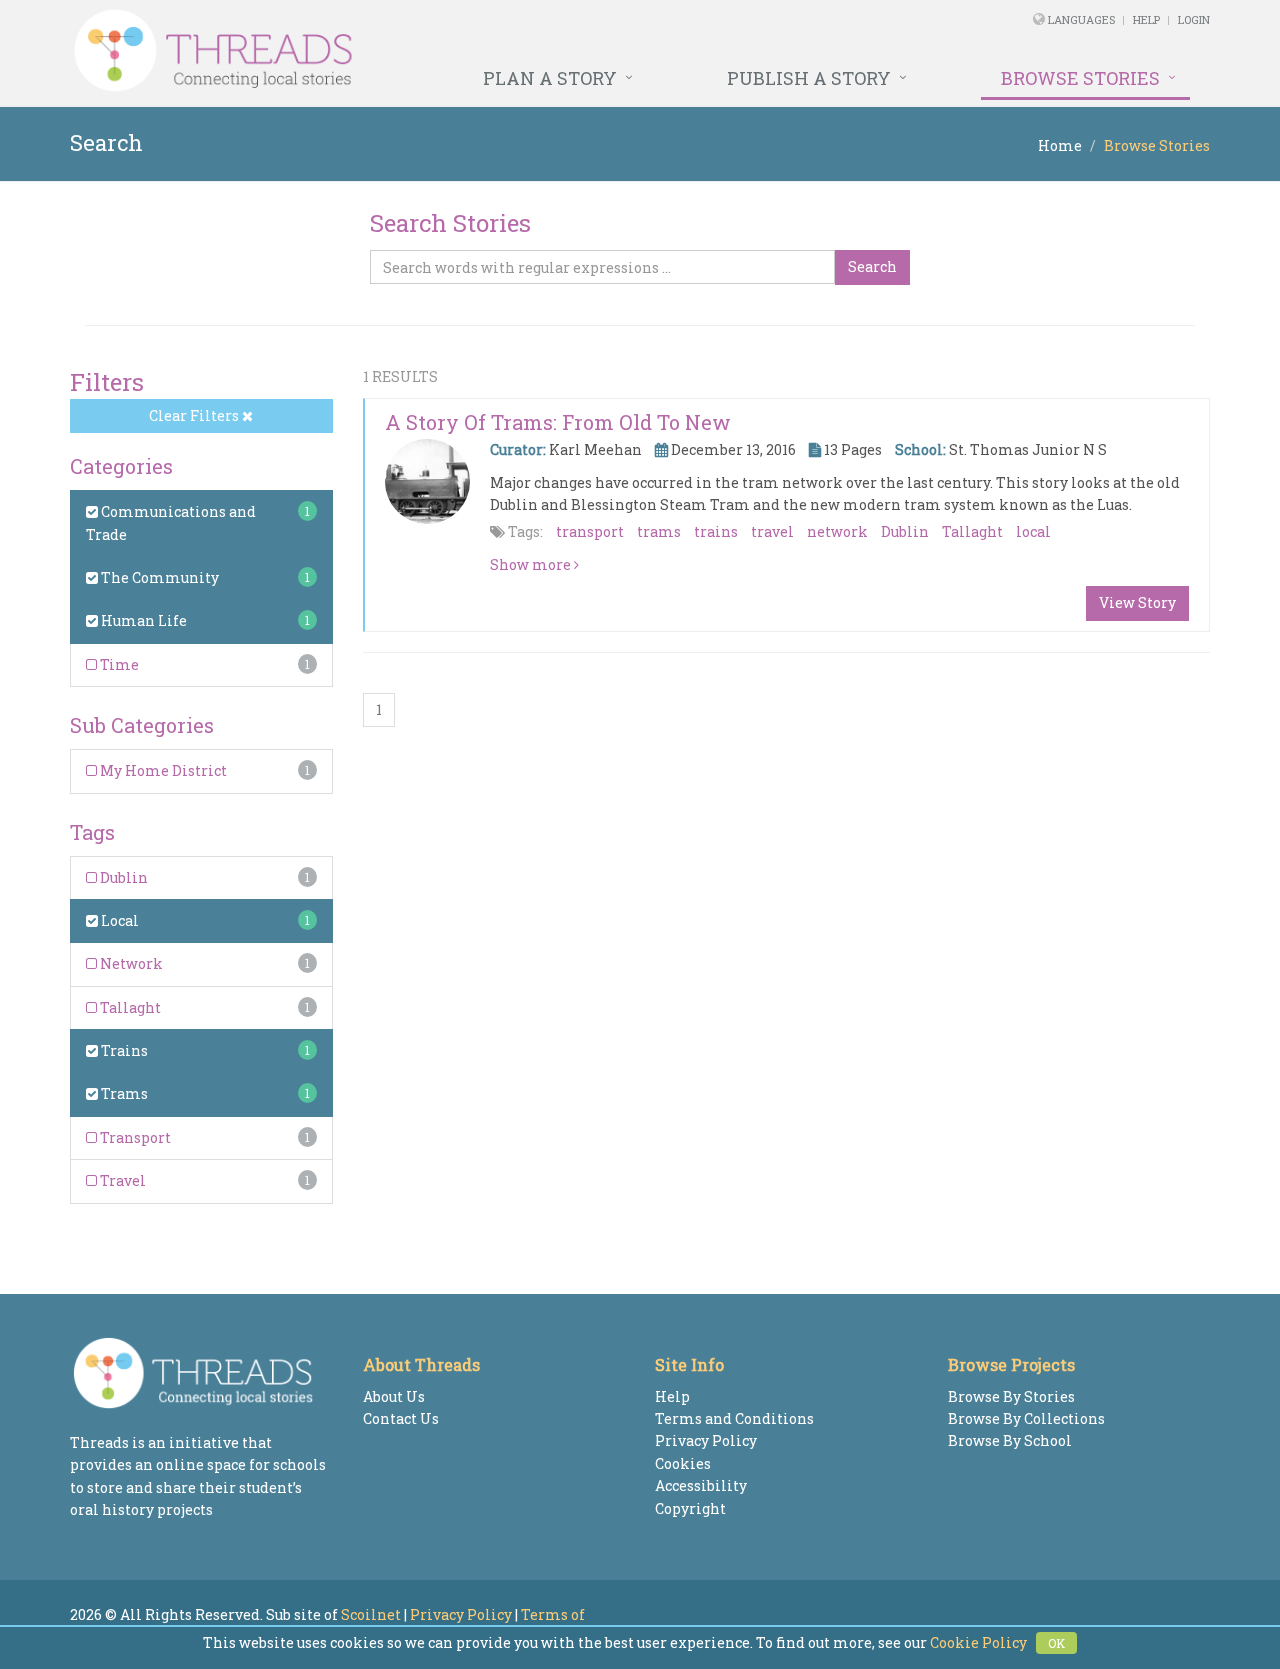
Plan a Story (550, 78)
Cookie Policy (978, 1642)
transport (590, 531)
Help (1146, 19)
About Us (394, 1396)
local (1033, 531)
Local (118, 920)
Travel (121, 1180)
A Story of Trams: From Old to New (558, 422)
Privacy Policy (706, 1440)
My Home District (162, 770)
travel (772, 531)
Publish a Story (809, 78)
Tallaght (129, 1007)
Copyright (690, 1508)
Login (1194, 19)
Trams (123, 1093)
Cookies (683, 1463)
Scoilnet (371, 1614)
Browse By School (1010, 1440)
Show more (532, 564)
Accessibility (701, 1485)
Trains (123, 1050)
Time (118, 664)
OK (1056, 1643)
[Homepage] (422, 51)
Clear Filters (195, 415)
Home (1060, 145)
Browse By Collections (1026, 1418)
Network (130, 963)
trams (659, 531)
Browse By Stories (1011, 1396)
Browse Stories (1080, 78)
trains (716, 531)
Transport (134, 1137)
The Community (158, 577)
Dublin (122, 877)
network (837, 531)
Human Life (142, 620)
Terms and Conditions (734, 1418)
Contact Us (401, 1418)
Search (872, 266)
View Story (1137, 602)
